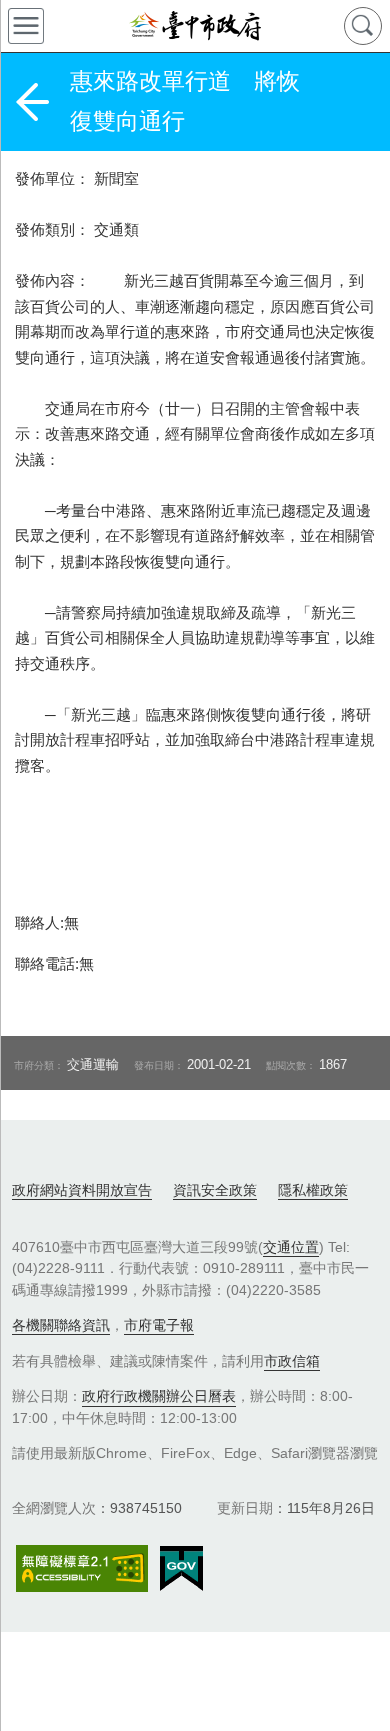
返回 (32, 102)
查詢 (363, 26)
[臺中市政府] (195, 26)
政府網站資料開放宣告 (82, 1190)
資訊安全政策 (215, 1190)
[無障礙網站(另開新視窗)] (82, 1568)
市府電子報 (159, 1325)
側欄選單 (26, 26)
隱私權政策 (313, 1190)
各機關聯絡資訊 (61, 1325)
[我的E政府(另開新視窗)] (181, 1569)
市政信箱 (292, 1361)
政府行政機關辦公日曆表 (159, 1396)
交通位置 (291, 1247)
